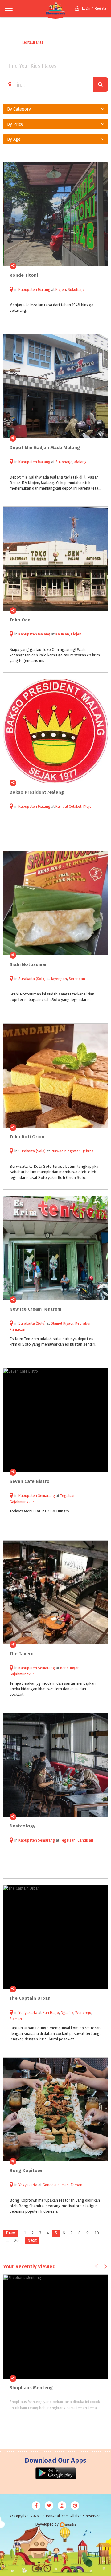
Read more (100, 266)
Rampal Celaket (68, 807)
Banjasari (17, 1330)
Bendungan (70, 1668)
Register (101, 8)
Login (86, 8)
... (7, 2240)
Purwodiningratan (66, 1151)
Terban (76, 2185)
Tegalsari (68, 1496)
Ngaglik (67, 2013)
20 (16, 2240)
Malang (80, 462)
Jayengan (59, 979)
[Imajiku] (68, 2525)
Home (8, 42)
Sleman (16, 2019)
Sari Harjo (51, 2013)
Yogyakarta (28, 2013)
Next (32, 2240)
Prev (10, 2233)
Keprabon (83, 1323)
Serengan (77, 979)
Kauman (62, 634)
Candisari (85, 1840)
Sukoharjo (76, 290)
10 (97, 2233)
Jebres (88, 1151)
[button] (55, 109)
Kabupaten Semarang (37, 1496)
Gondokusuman (56, 2185)
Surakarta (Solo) (32, 979)
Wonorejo (83, 2013)
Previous (96, 2266)
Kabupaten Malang (34, 290)
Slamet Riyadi (62, 1323)
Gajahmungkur (22, 1502)
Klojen (61, 290)
